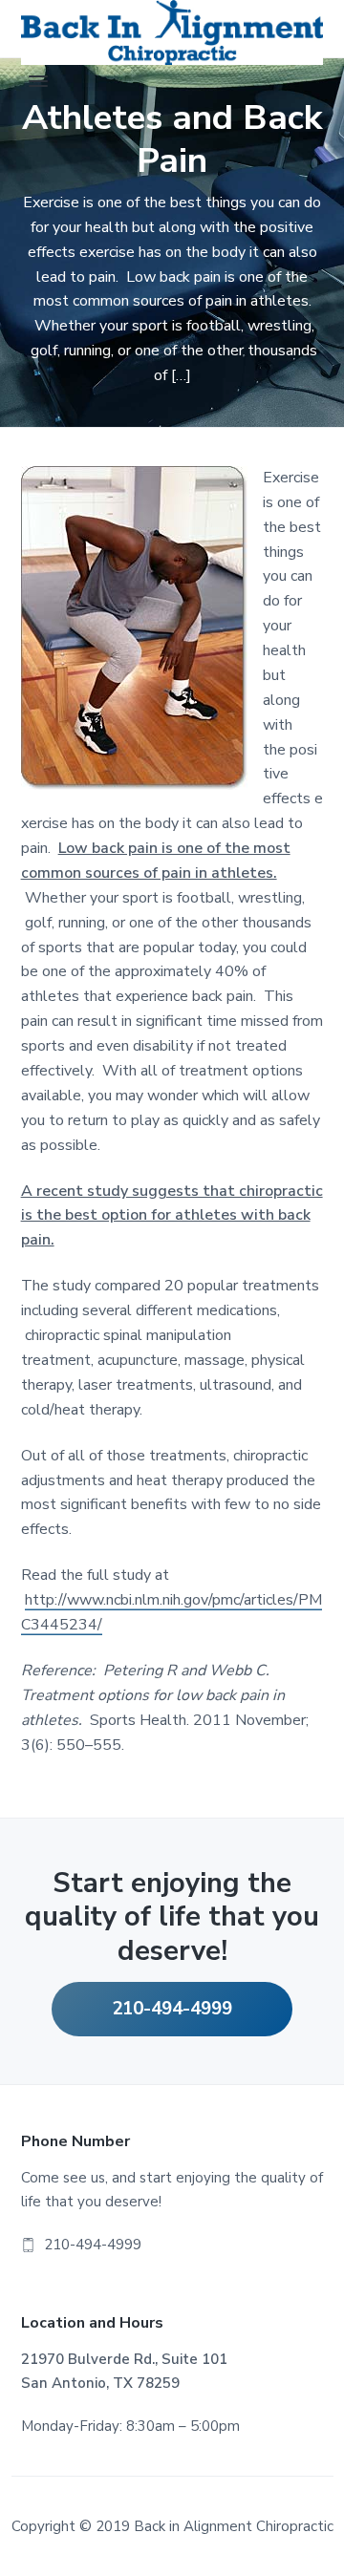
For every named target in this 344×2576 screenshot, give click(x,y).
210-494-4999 (172, 2009)
